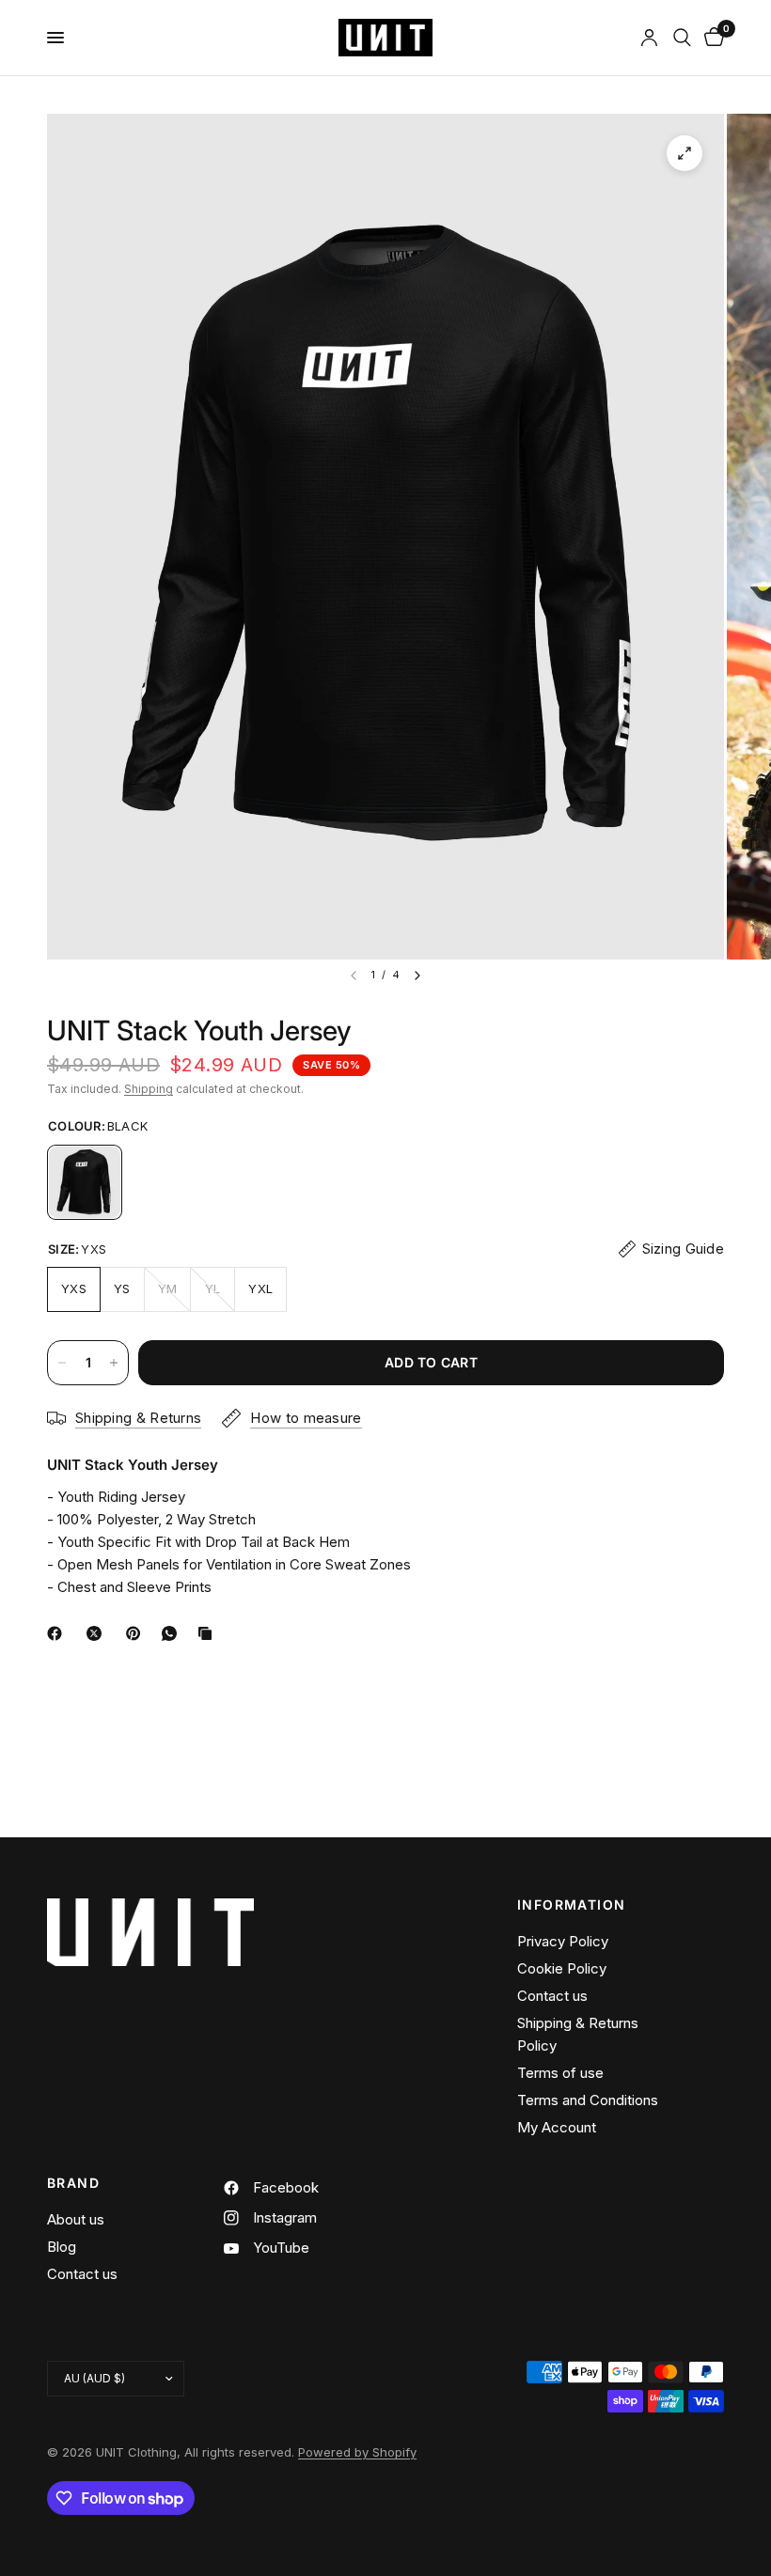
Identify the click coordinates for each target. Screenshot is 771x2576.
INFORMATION (571, 1905)
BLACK (85, 1182)
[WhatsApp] (173, 1633)
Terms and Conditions (588, 2100)
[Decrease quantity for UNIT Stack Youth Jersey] (62, 1363)
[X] (98, 1633)
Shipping (149, 1089)
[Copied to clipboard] (209, 1633)
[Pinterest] (137, 1633)
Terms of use (560, 2073)
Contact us (552, 1996)
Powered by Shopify (357, 2452)
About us (76, 2219)
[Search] (682, 38)
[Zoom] (684, 153)
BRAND (73, 2183)
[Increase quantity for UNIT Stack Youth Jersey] (114, 1363)
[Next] (417, 976)
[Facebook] (58, 1633)
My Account (557, 2127)
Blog (62, 2247)
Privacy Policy (563, 1941)
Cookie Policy (562, 1968)
